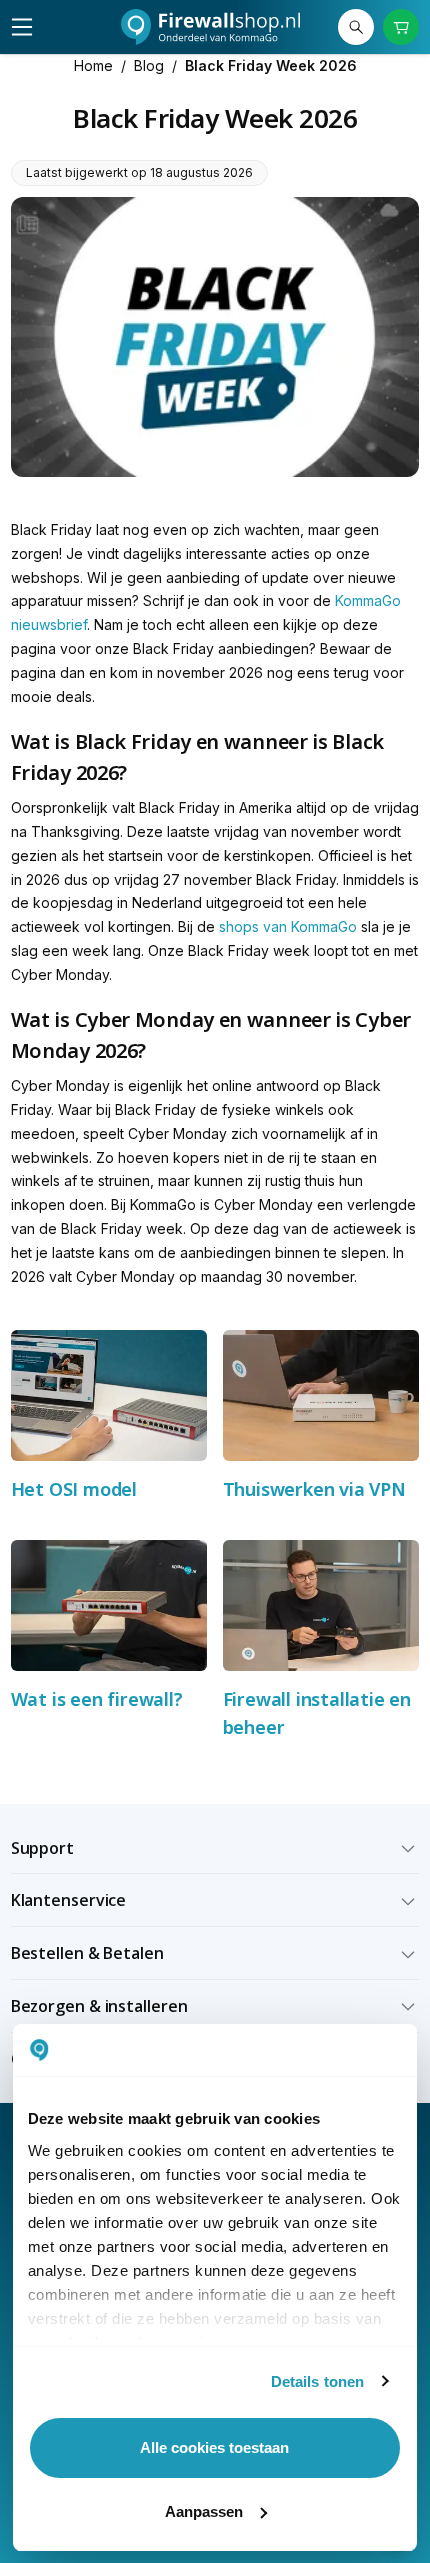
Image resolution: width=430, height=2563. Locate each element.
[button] (215, 1848)
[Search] (356, 27)
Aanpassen (204, 2511)
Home (93, 65)
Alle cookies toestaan (214, 2447)
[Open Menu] (22, 27)
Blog (149, 65)
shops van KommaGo (288, 926)
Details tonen (317, 2381)
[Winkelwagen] (401, 27)
